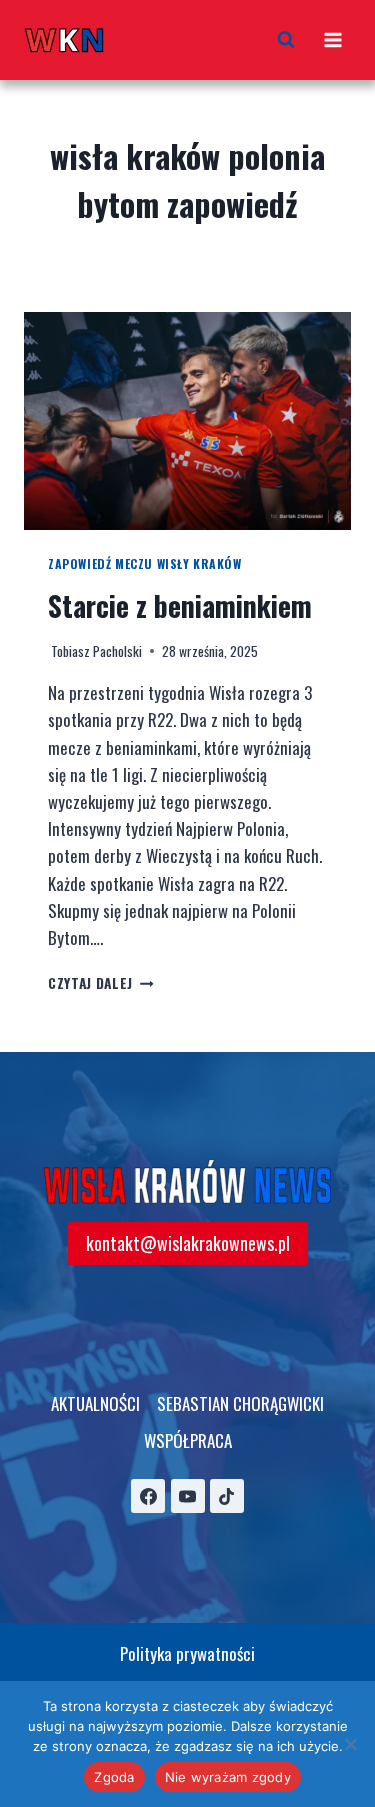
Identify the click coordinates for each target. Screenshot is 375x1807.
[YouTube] (188, 1496)
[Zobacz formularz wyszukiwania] (286, 40)
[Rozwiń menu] (332, 39)
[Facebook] (148, 1496)
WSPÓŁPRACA (188, 1440)
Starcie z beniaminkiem (180, 605)
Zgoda (114, 1777)
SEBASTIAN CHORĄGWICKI (240, 1403)
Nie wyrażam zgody (228, 1777)
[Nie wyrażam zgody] (350, 1744)
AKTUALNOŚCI (95, 1403)
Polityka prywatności (187, 1653)
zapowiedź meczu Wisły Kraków (145, 563)
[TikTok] (227, 1496)
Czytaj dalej (101, 983)
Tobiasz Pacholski (96, 651)
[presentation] (187, 421)
